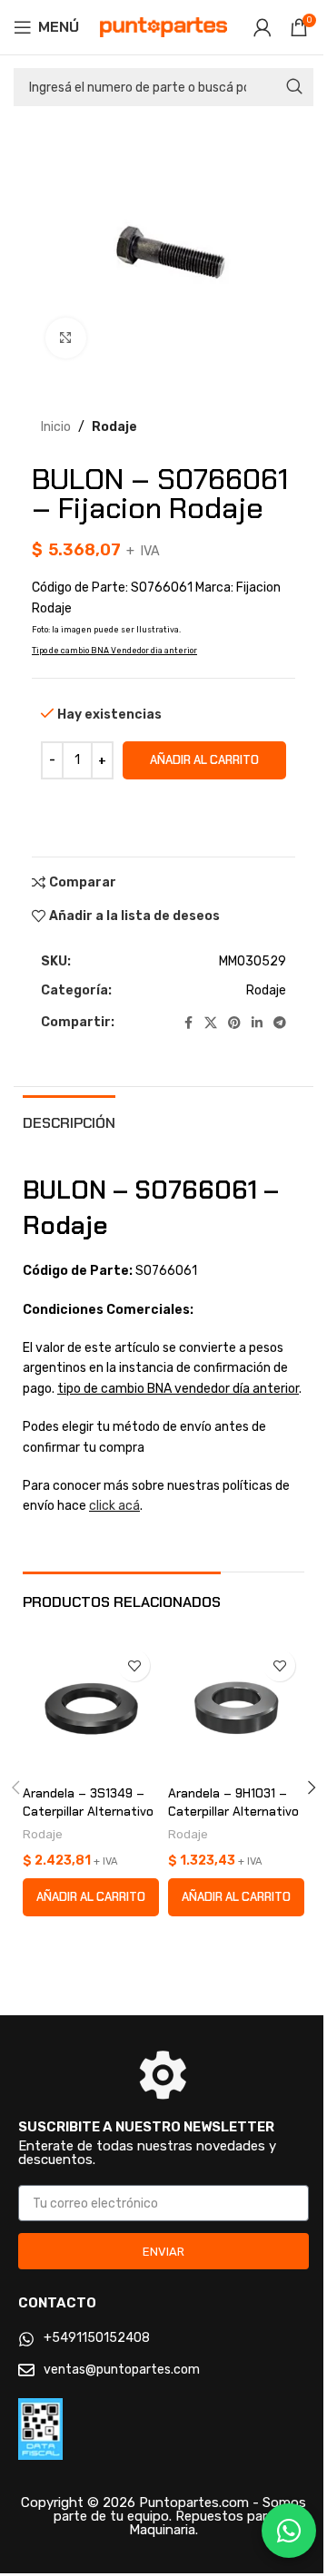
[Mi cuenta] (263, 27)
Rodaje (114, 427)
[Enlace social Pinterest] (234, 1024)
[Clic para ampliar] (66, 338)
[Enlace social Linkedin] (257, 1024)
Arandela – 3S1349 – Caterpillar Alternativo (88, 1802)
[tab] (69, 1121)
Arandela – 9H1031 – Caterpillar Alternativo (233, 1802)
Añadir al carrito (204, 760)
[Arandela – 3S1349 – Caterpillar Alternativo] (91, 1709)
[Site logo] (163, 27)
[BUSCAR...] (294, 87)
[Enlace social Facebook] (188, 1024)
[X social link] (211, 1024)
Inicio (56, 427)
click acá (114, 1506)
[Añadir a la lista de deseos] (134, 1665)
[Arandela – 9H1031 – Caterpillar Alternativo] (236, 1709)
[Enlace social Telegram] (280, 1024)
